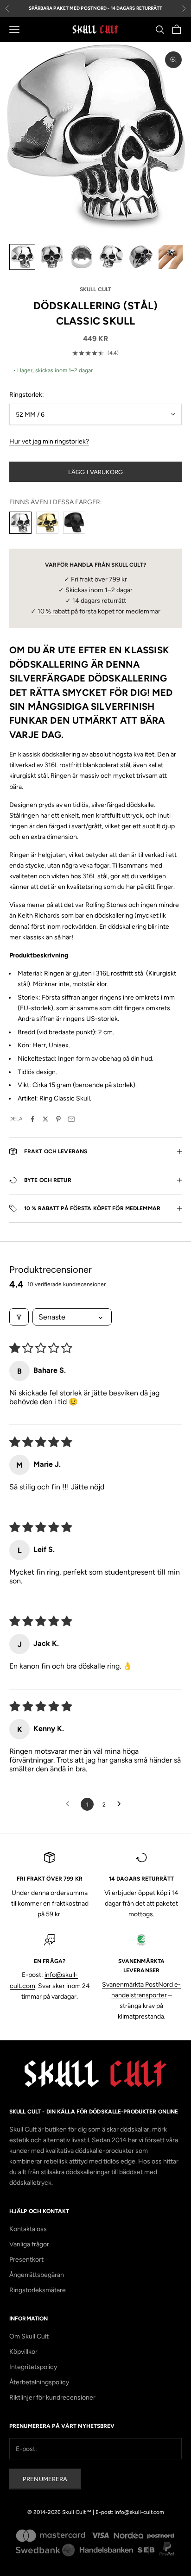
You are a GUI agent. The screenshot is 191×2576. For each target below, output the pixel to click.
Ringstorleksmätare (38, 2290)
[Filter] (19, 1317)
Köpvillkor (23, 2352)
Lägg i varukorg (95, 472)
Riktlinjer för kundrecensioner (52, 2398)
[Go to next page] (121, 1804)
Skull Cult (95, 289)
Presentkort (26, 2260)
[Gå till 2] (52, 257)
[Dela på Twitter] (45, 1119)
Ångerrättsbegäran (37, 2275)
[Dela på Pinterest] (58, 1119)
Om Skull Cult (29, 2336)
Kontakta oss (28, 2229)
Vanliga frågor (29, 2244)
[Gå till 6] (171, 257)
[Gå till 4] (111, 257)
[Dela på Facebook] (32, 1119)
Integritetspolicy (33, 2367)
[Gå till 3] (82, 257)
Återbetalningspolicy (39, 2382)
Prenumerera (45, 2479)
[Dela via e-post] (71, 1119)
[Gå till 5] (141, 257)
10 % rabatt (54, 611)
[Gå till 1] (22, 257)
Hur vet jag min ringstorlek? (49, 441)
